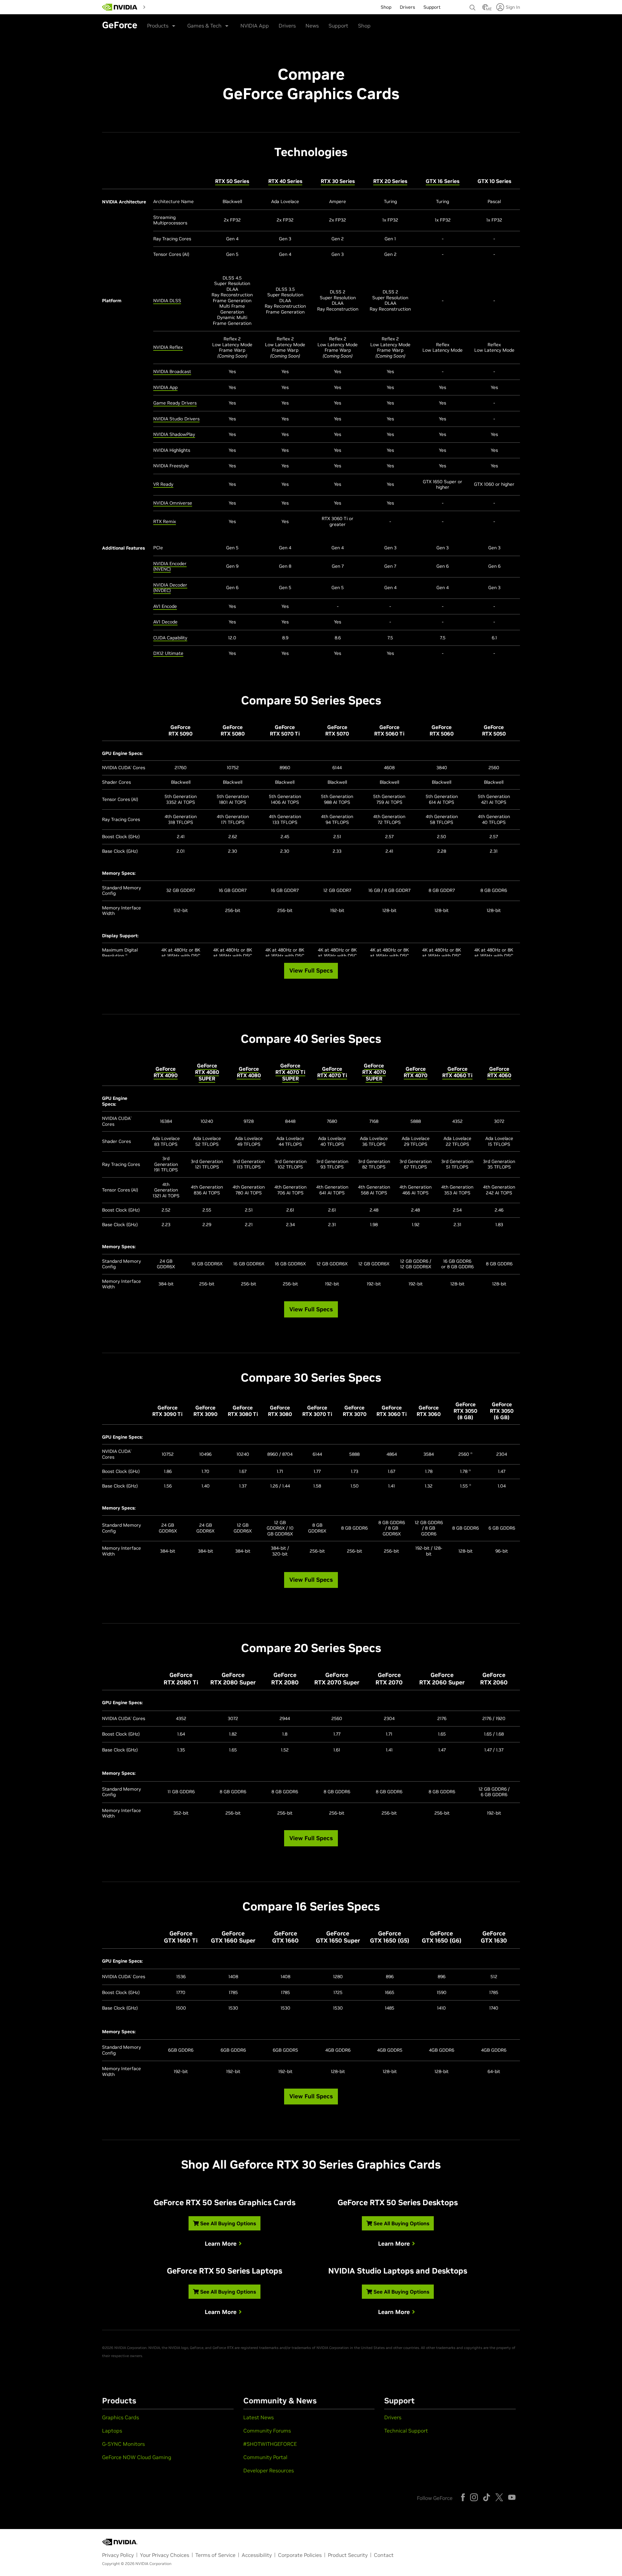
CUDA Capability (170, 638)
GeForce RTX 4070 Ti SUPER (290, 1072)
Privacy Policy (118, 2555)
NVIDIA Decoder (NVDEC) (170, 588)
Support (338, 26)
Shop (364, 26)
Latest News (259, 2417)
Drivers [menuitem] (407, 7)
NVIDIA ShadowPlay (174, 434)
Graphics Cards (121, 2417)
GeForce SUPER (207, 1072)
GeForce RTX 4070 (415, 1072)
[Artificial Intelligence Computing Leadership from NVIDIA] (120, 7)
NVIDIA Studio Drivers (176, 419)
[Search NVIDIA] (473, 6)
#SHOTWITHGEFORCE (270, 2444)
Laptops (112, 2431)
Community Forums (267, 2431)
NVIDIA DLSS (167, 301)
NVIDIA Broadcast (172, 371)
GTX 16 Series (443, 181)
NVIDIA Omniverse (173, 503)
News (312, 26)
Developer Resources (269, 2470)
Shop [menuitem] (386, 7)
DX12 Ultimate (168, 653)
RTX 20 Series (390, 181)
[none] (473, 5)
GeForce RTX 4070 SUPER (374, 1072)
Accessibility (257, 2555)
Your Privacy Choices (165, 2555)
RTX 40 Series (285, 181)
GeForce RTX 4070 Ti (332, 1072)
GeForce (166, 1072)
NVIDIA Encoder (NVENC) (170, 566)
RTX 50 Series (232, 181)
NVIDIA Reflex (168, 347)
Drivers (287, 26)
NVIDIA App (255, 26)
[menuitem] (160, 6)
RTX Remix (165, 521)
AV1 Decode (165, 622)
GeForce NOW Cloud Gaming (137, 2457)
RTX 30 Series (338, 181)
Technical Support (406, 2431)
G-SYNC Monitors (123, 2444)
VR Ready (163, 484)
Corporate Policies (300, 2555)
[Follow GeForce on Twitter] (499, 2497)
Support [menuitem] (432, 7)
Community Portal (265, 2457)
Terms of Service (215, 2555)
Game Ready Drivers (175, 403)
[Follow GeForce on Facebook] (463, 2497)
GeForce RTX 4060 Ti (457, 1072)
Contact (384, 2555)
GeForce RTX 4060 (499, 1072)
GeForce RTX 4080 (249, 1072)
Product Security (348, 2555)
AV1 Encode (165, 606)
